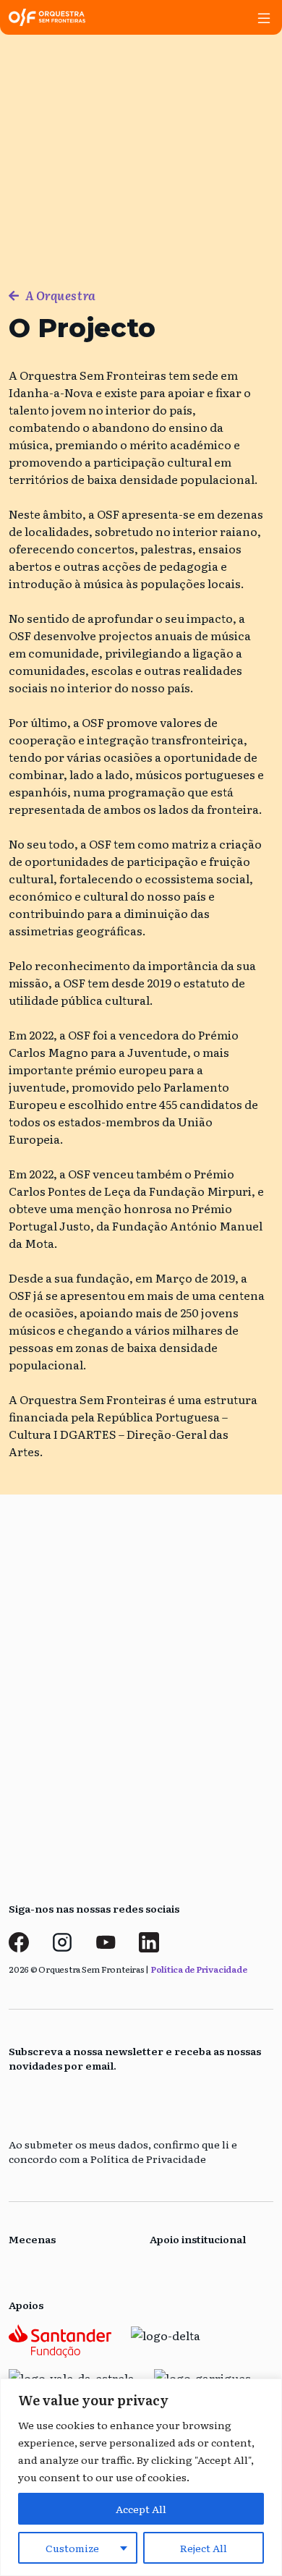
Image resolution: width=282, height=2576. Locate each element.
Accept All (141, 2509)
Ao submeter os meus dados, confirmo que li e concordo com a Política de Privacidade (123, 2152)
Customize (72, 2548)
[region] (141, 2477)
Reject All (204, 2548)
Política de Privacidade (198, 1969)
